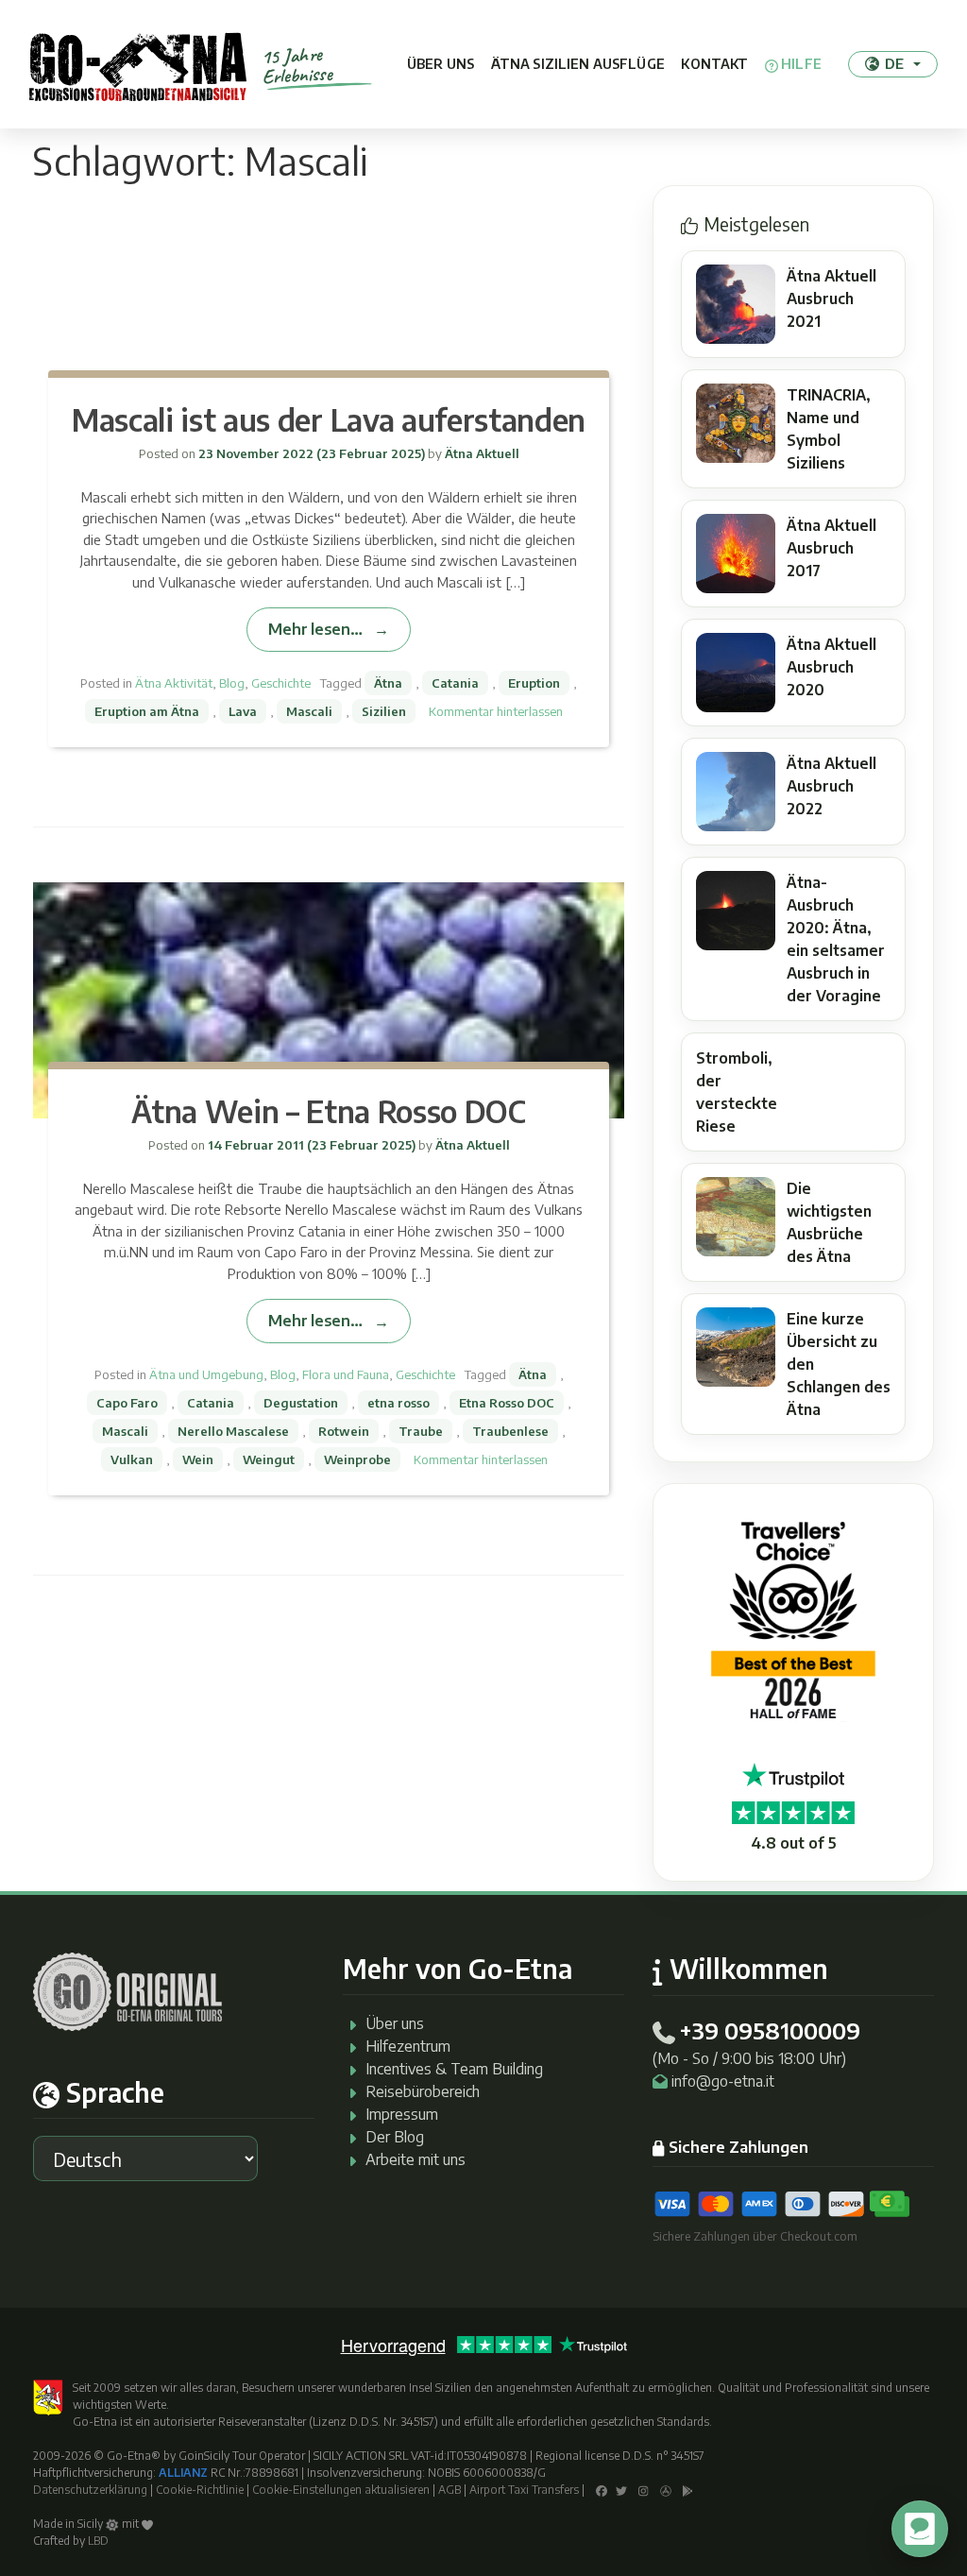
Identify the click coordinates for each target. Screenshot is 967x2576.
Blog (232, 683)
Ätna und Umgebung (206, 1374)
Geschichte (281, 683)
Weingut (269, 1459)
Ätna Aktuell (481, 453)
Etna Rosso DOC (507, 1403)
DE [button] (894, 63)
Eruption (534, 683)
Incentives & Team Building (454, 2069)
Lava (243, 711)
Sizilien (384, 711)
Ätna (388, 683)
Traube (421, 1431)
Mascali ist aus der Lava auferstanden (329, 419)
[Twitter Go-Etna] (621, 2490)
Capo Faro (127, 1403)
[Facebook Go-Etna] (602, 2490)
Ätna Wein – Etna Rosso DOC (329, 1111)
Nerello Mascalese (233, 1431)
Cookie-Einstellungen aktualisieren (341, 2490)
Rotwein (344, 1431)
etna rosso (399, 1403)
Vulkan (132, 1459)
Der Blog (395, 2137)
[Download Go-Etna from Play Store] (688, 2490)
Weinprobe (357, 1459)
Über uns (441, 64)
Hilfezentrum (408, 2046)
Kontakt (714, 64)
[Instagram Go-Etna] (644, 2490)
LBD (98, 2541)
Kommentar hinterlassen (496, 711)
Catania (455, 683)
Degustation (301, 1403)
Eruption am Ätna (147, 711)
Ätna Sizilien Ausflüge (578, 64)
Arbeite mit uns (416, 2159)
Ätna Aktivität (174, 683)
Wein (198, 1459)
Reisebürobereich (423, 2091)
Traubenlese (510, 1431)
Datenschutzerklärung (90, 2490)
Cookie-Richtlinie (200, 2490)
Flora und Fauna (346, 1374)
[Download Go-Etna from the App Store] (666, 2490)
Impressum (402, 2114)
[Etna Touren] (138, 64)
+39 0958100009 (770, 2030)
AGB (450, 2490)
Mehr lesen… (315, 629)
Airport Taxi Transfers (524, 2490)
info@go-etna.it (723, 2081)
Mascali (309, 711)
